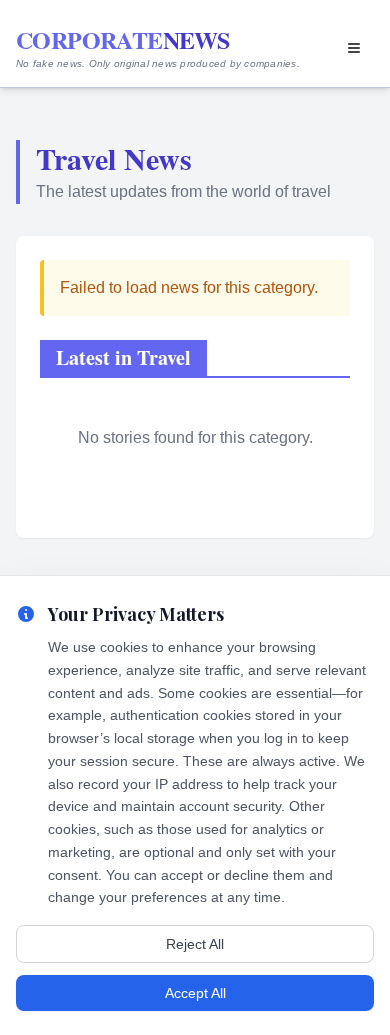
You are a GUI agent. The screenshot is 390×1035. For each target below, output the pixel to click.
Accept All (195, 993)
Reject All (195, 944)
